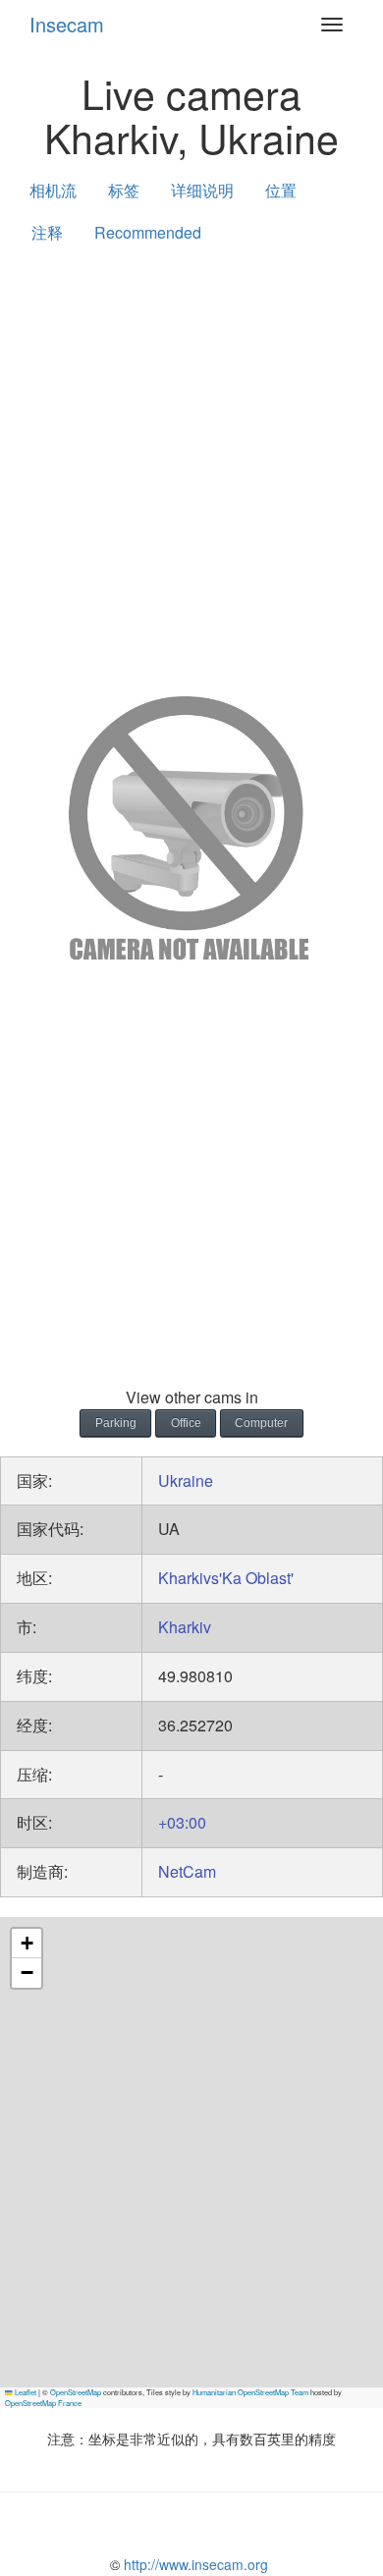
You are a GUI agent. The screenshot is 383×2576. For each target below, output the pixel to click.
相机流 (53, 190)
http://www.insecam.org (194, 2564)
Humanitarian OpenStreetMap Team (250, 2392)
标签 (124, 190)
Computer (261, 1423)
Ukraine (186, 1480)
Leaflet (25, 2392)
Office (186, 1423)
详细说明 (202, 190)
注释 (47, 232)
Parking (116, 1423)
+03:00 (182, 1822)
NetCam (187, 1871)
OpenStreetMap (76, 2392)
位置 (281, 190)
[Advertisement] (191, 466)
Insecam (67, 24)
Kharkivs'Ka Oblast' (226, 1578)
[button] (27, 1944)
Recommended (148, 232)
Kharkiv (185, 1627)
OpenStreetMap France (43, 2403)
